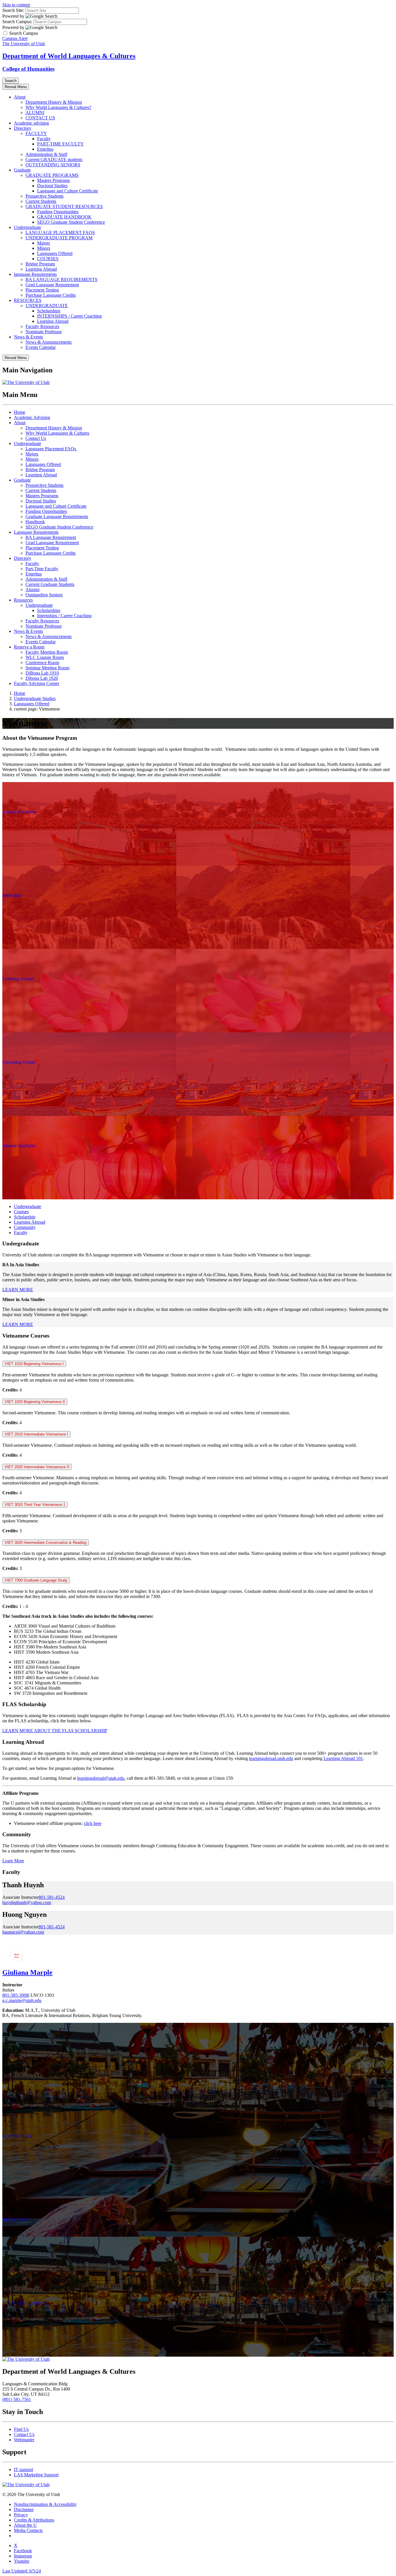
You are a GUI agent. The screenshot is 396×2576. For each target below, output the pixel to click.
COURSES (48, 259)
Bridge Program (40, 264)
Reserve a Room (29, 647)
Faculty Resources (42, 326)
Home (20, 412)
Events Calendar (41, 347)
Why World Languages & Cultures (57, 433)
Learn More (13, 1861)
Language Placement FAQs (51, 449)
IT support (23, 2470)
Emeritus (45, 149)
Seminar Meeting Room (47, 668)
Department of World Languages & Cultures (69, 56)
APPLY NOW (16, 2220)
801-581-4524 (52, 1897)
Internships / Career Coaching (64, 616)
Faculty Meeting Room (47, 652)
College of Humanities (28, 69)
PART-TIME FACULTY (60, 144)
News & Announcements (49, 342)
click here (93, 1823)
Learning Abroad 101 (343, 1758)
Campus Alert (15, 38)
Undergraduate (28, 227)
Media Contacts (28, 2530)
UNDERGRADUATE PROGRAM (59, 238)
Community (25, 1227)
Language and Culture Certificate (68, 191)
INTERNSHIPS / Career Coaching (69, 316)
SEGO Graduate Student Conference (71, 222)
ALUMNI (35, 113)
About (20, 97)
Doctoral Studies (52, 186)
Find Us (21, 2429)
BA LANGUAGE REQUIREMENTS (61, 279)
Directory (23, 128)
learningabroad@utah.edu (101, 1778)
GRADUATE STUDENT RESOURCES (64, 206)
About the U (25, 2525)
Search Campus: (17, 22)
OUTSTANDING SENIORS (53, 165)
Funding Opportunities (58, 212)
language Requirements (35, 274)
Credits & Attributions (34, 2520)
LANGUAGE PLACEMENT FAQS (60, 233)
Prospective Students (44, 196)
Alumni (32, 590)
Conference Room (42, 663)
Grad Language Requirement (52, 285)
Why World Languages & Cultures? (58, 107)
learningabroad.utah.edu (271, 1758)
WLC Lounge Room (45, 657)
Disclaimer (24, 2509)
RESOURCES (28, 300)
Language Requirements (36, 532)
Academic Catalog (19, 812)
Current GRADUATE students (54, 160)
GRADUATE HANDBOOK (64, 217)
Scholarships (49, 311)
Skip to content (16, 5)
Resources (23, 600)
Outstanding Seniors (44, 595)
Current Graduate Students (50, 584)
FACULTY (36, 133)
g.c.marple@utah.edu (22, 2000)
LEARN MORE (18, 1290)
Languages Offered (55, 253)
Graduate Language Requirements (57, 517)
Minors (44, 248)
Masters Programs (53, 180)
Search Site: (13, 10)
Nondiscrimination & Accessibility (45, 2504)
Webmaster (24, 2440)
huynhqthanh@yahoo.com (27, 1902)
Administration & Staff (46, 154)
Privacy (21, 2515)
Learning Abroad (41, 269)
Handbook (35, 522)
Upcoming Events (19, 1062)
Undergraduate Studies (35, 698)
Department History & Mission (54, 102)
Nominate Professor (44, 332)
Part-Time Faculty (42, 569)
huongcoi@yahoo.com (23, 1932)
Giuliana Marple (27, 1972)
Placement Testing (42, 290)
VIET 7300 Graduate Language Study (36, 1580)
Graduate (22, 170)
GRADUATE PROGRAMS (52, 175)
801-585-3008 (15, 1995)
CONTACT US (40, 118)
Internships (12, 895)
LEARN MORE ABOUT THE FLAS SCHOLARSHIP (55, 1731)
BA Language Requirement (51, 537)
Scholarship (25, 1217)
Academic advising (31, 123)
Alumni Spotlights (19, 1146)
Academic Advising (32, 417)
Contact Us (36, 438)
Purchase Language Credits (51, 295)
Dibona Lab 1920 (42, 678)
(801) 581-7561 (17, 2399)
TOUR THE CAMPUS (24, 2303)
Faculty (44, 139)
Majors (43, 243)
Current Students (41, 201)
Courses (21, 1212)
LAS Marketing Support (36, 2475)
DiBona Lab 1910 (42, 673)
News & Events (28, 337)
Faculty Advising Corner (37, 683)
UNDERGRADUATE (47, 306)
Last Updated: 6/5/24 (22, 2571)
